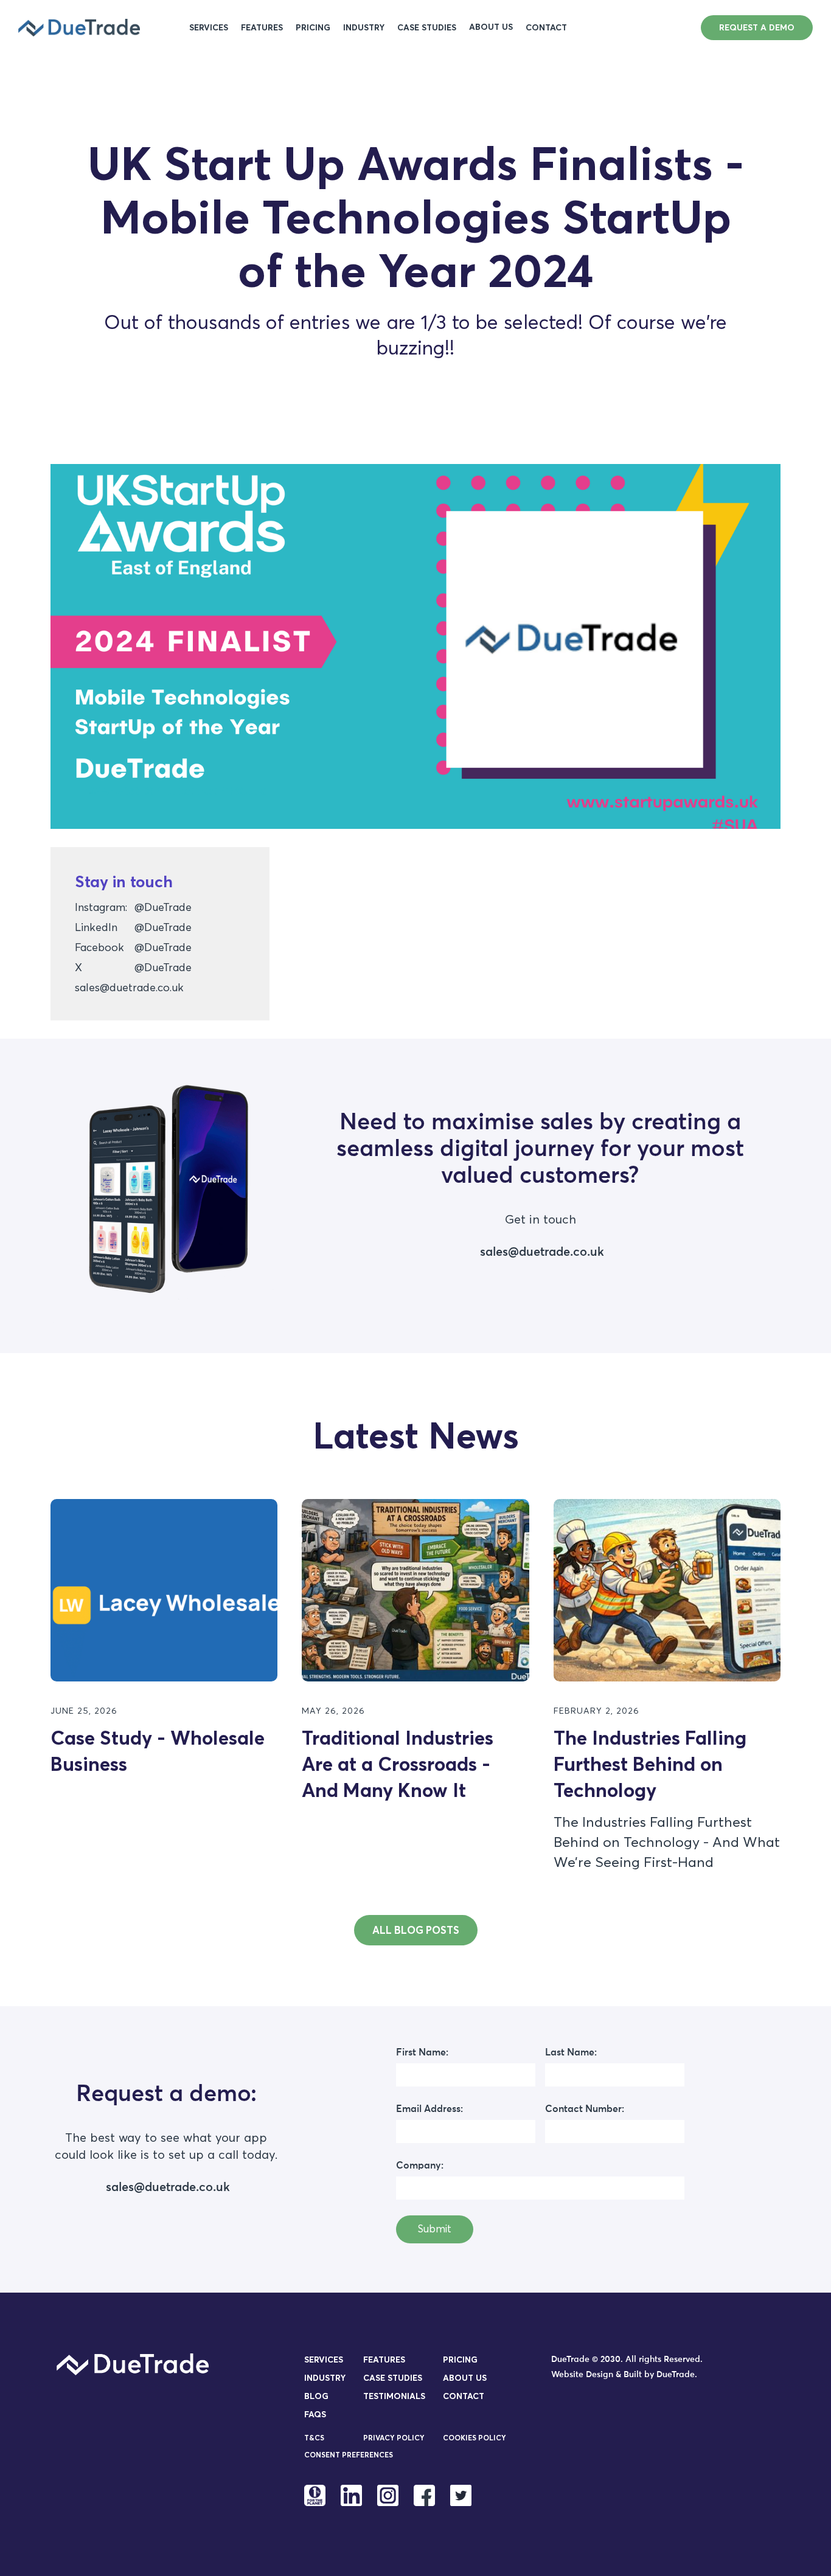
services (324, 2360)
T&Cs (314, 2438)
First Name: (422, 2052)
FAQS (315, 2414)
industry (364, 28)
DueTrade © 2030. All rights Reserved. (627, 2360)
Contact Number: (585, 2109)
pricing (313, 28)
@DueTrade (163, 907)
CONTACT (464, 2396)
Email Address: (429, 2109)
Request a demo (757, 27)
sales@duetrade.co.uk (129, 987)
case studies (427, 28)
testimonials (394, 2396)
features (262, 28)
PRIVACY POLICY (394, 2438)
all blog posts (416, 1930)
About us (465, 2378)
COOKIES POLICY (475, 2438)
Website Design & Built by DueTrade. (624, 2375)
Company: (420, 2166)
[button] (491, 27)
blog (316, 2396)
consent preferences (349, 2455)
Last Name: (571, 2052)
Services (209, 28)
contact (546, 28)
